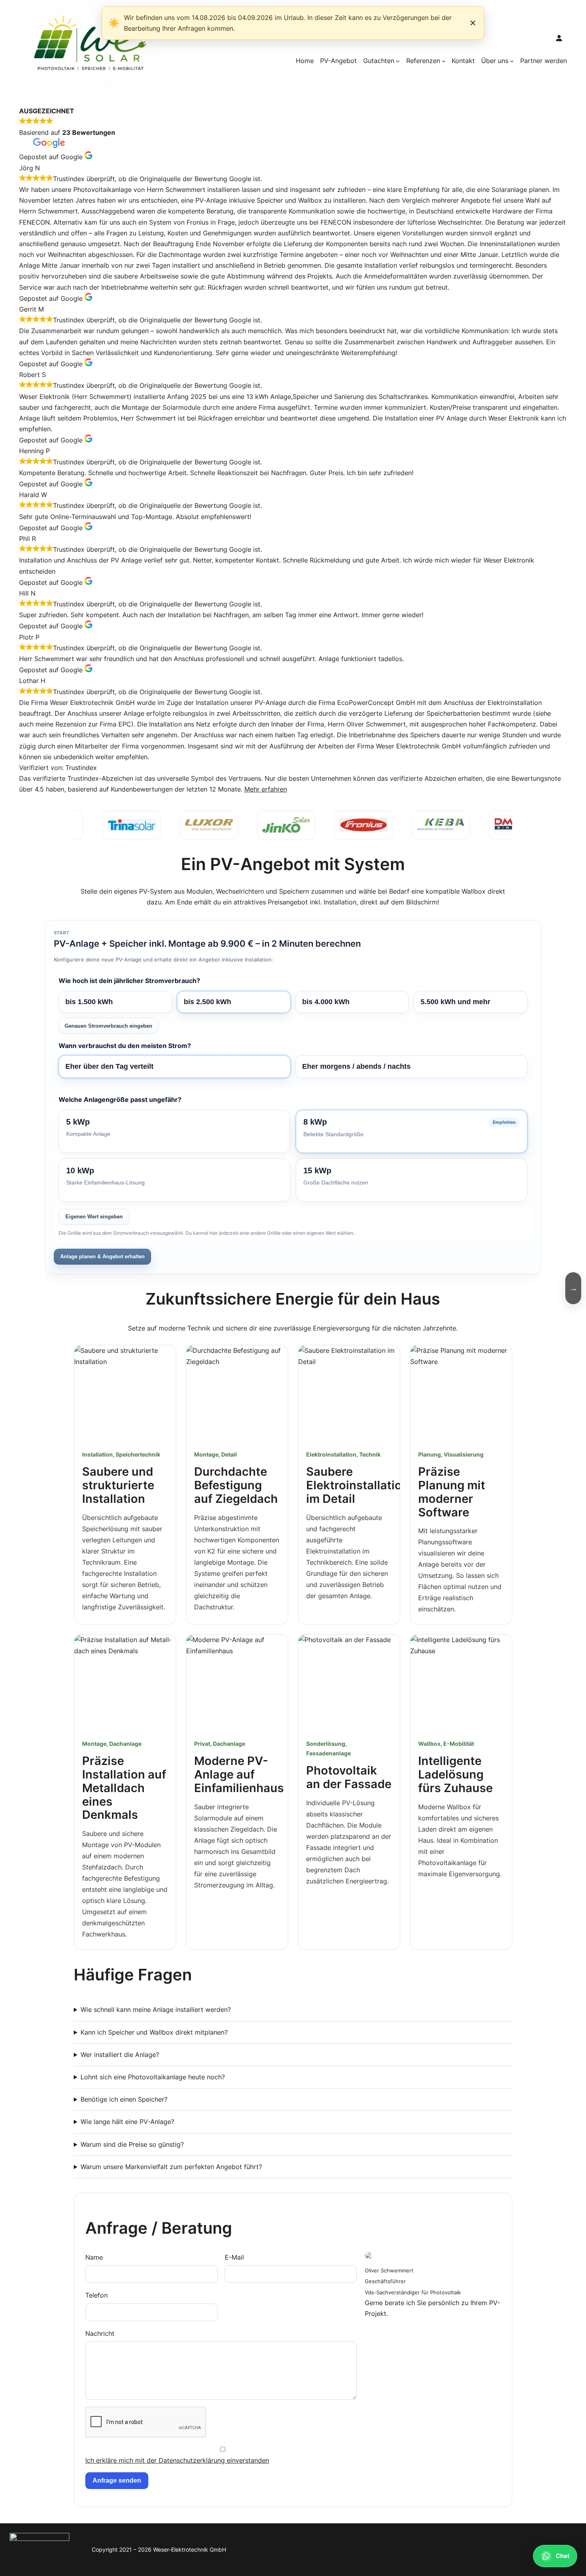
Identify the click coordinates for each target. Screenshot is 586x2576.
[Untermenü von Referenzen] (444, 61)
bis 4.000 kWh (326, 1002)
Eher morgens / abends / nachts (356, 1066)
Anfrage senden (117, 2480)
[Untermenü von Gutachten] (398, 61)
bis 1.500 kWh (89, 1002)
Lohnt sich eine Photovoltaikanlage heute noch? (153, 2077)
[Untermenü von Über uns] (512, 61)
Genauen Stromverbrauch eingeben (108, 1026)
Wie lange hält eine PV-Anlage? (127, 2122)
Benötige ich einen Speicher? (124, 2099)
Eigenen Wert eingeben (94, 1217)
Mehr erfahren (266, 789)
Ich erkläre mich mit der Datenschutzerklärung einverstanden (177, 2460)
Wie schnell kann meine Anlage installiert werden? (156, 2009)
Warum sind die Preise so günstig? (132, 2144)
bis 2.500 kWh (207, 1002)
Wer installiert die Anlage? (120, 2055)
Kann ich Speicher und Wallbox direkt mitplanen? (154, 2032)
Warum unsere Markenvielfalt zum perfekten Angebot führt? (171, 2167)
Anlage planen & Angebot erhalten (102, 1256)
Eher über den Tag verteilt (109, 1066)
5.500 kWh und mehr (455, 1002)
